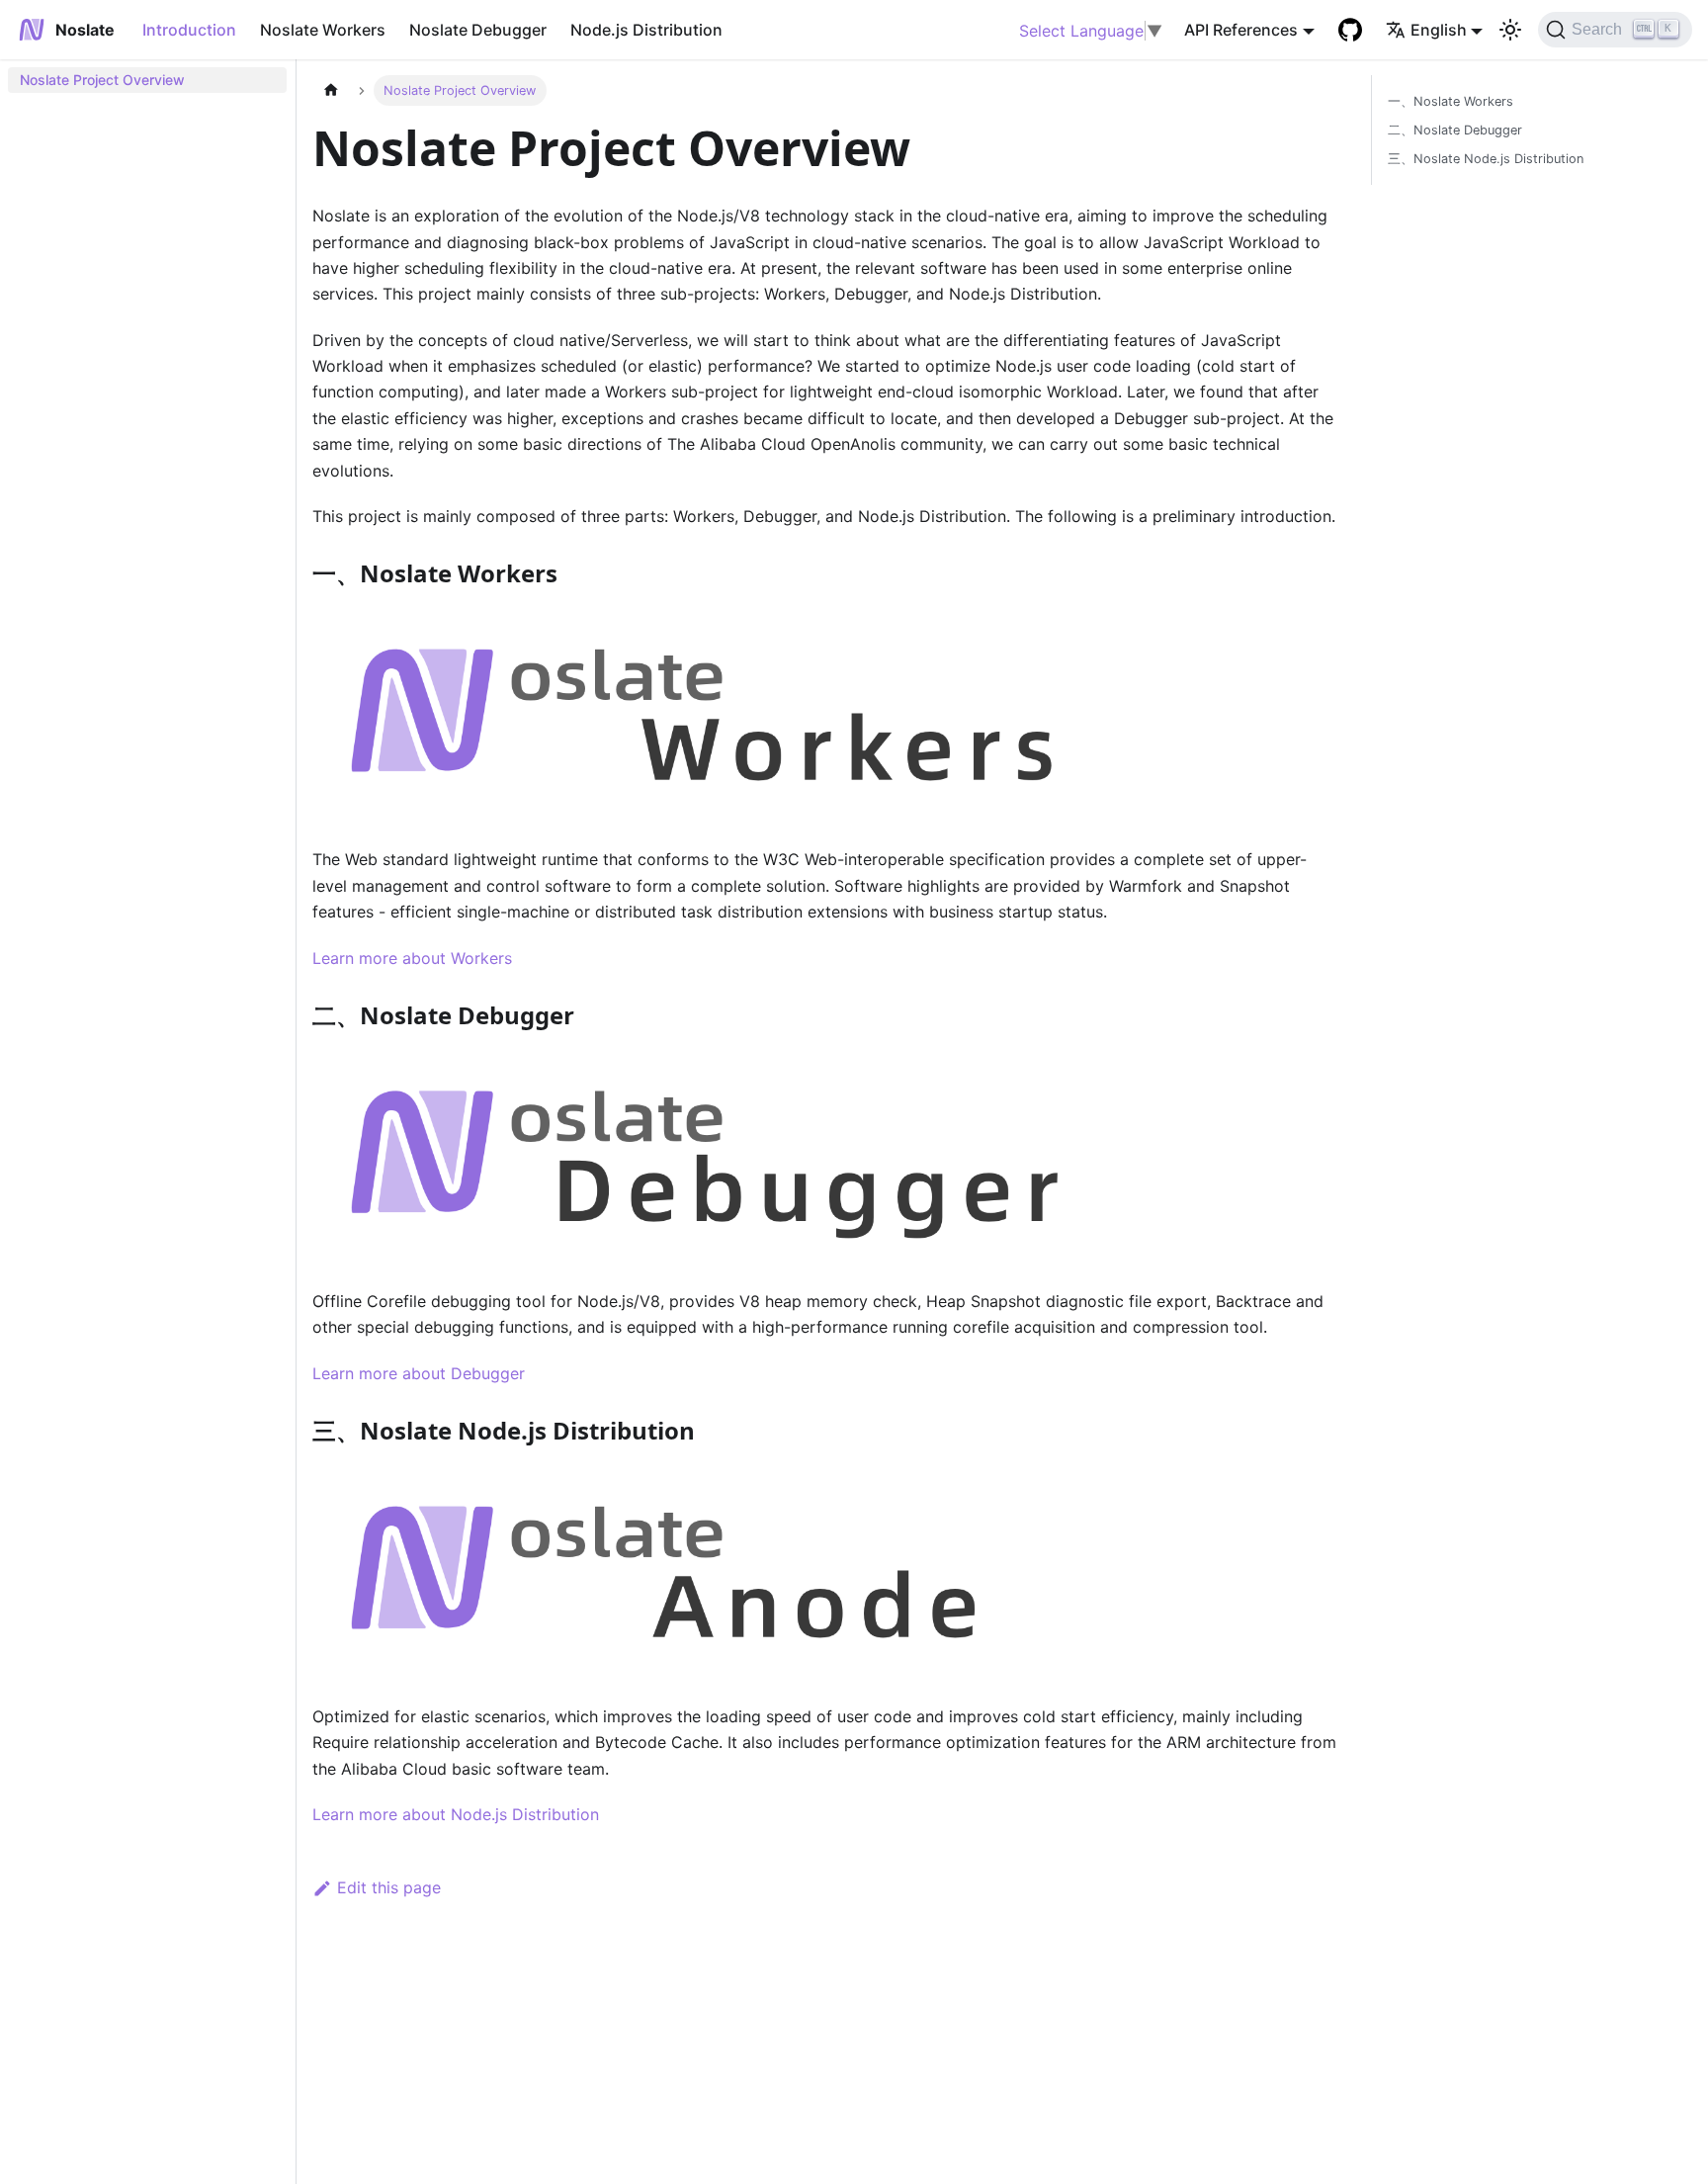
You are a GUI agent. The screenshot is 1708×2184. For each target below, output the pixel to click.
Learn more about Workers (412, 958)
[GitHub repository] (1350, 30)
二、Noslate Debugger (1455, 130)
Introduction (189, 30)
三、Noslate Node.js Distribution (1486, 159)
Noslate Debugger (478, 30)
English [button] (1439, 30)
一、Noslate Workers (1451, 101)
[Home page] (331, 90)
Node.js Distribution (646, 30)
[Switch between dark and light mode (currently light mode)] (1510, 30)
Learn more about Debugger (419, 1373)
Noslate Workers (323, 30)
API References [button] (1241, 30)
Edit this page (389, 1887)
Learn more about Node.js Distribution (456, 1814)
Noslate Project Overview (102, 80)
